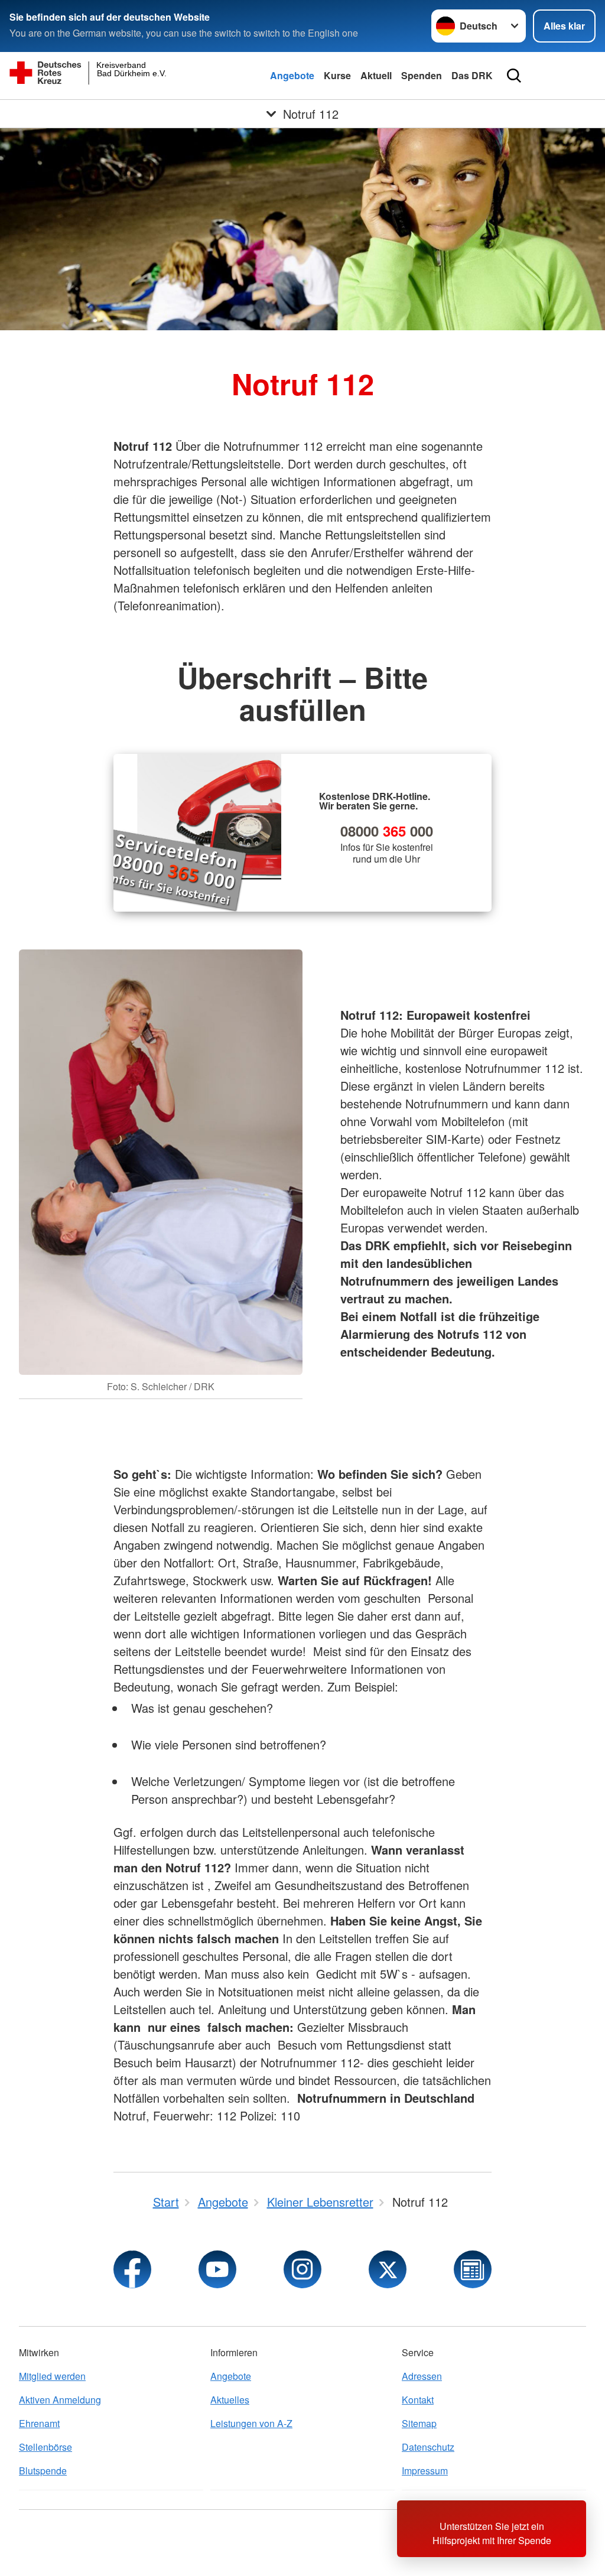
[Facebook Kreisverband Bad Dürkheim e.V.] (132, 2269)
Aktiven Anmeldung (60, 2400)
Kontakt (418, 2400)
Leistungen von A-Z (251, 2423)
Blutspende (43, 2471)
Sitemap (419, 2423)
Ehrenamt (39, 2423)
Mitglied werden (52, 2376)
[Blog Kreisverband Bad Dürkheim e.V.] (473, 2269)
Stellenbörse (45, 2447)
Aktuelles (230, 2400)
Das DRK (472, 75)
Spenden (422, 75)
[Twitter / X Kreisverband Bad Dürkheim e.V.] (388, 2269)
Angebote (292, 75)
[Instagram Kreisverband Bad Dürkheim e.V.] (302, 2269)
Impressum (425, 2471)
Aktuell (376, 75)
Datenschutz (428, 2447)
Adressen (422, 2376)
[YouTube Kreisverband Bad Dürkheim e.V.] (217, 2269)
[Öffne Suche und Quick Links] (514, 76)
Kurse (337, 75)
